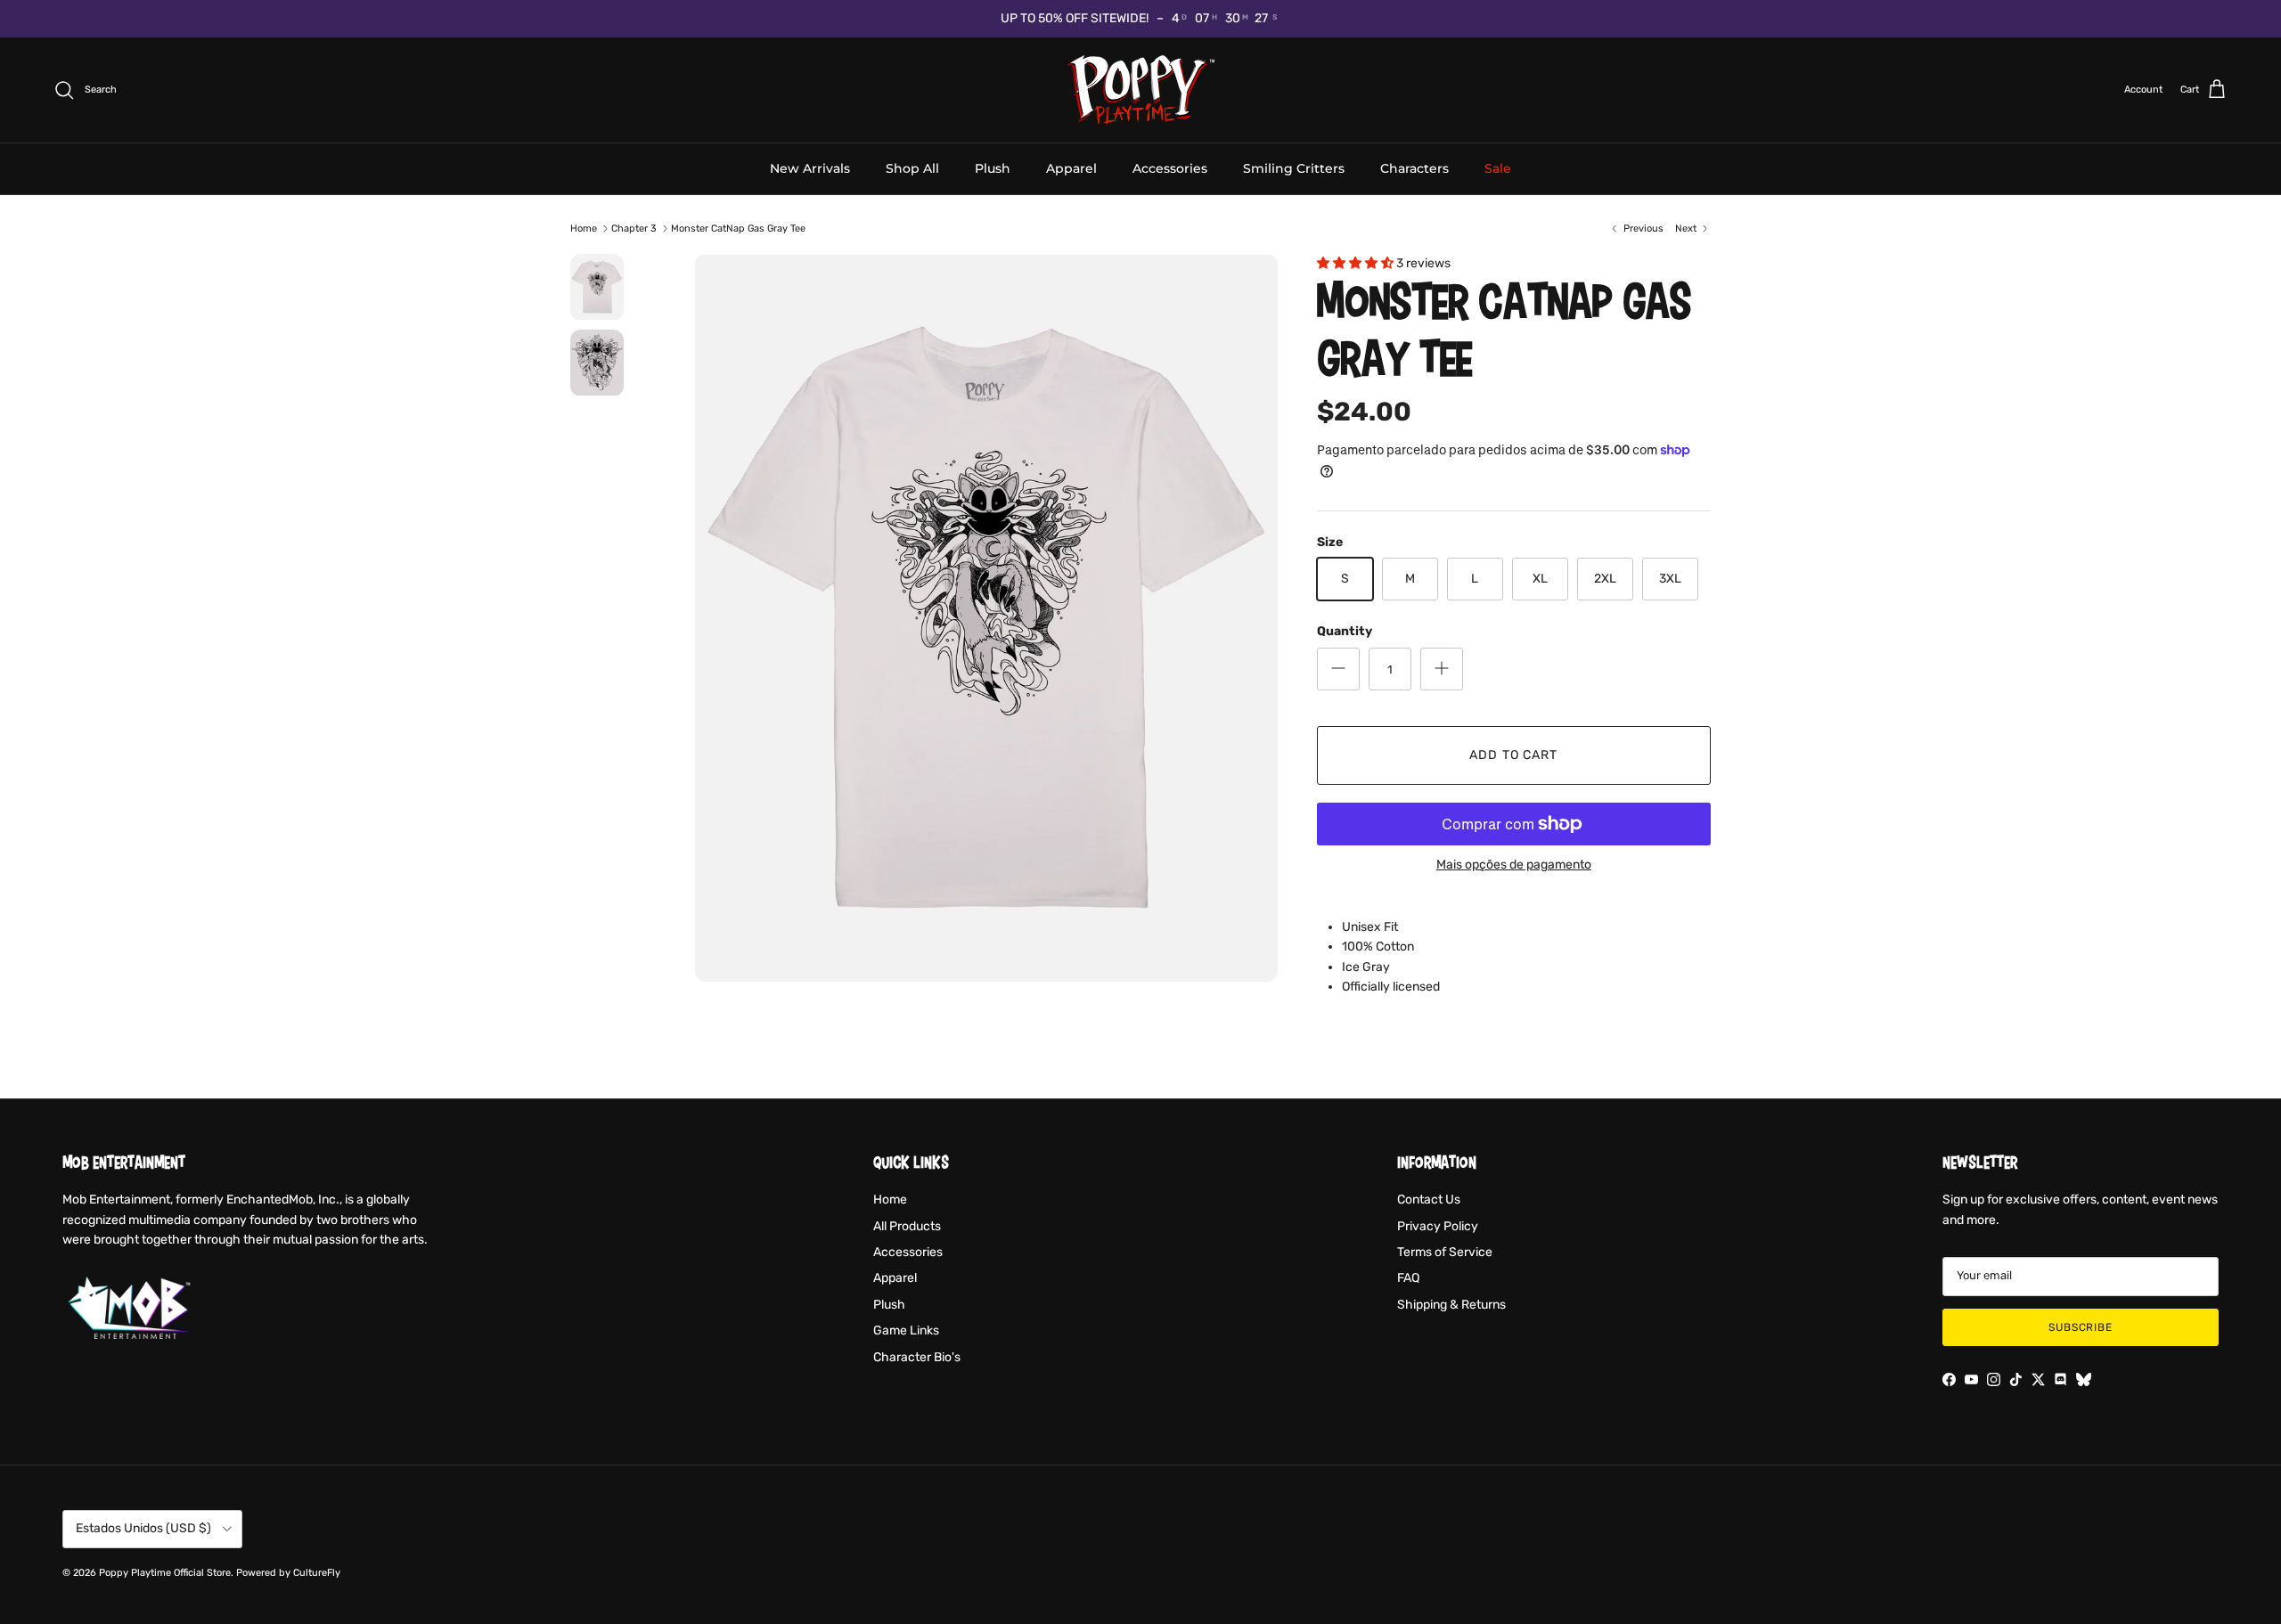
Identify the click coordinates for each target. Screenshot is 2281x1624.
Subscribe (2081, 1327)
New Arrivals (810, 167)
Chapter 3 (634, 229)
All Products (907, 1226)
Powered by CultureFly (288, 1573)
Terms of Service (1445, 1252)
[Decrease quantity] (1338, 669)
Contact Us (1429, 1200)
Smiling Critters (1294, 167)
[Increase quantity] (1442, 669)
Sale (1498, 167)
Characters (1414, 167)
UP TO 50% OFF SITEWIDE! (1075, 18)
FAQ (1408, 1278)
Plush (993, 167)
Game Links (906, 1330)
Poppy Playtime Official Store (165, 1573)
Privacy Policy (1438, 1226)
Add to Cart (1513, 755)
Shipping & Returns (1451, 1305)
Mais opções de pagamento (1514, 865)
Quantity (1345, 631)
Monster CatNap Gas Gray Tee (738, 229)
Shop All (912, 167)
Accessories (1170, 167)
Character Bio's (917, 1357)
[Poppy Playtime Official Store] (1141, 90)
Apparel (1071, 167)
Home (584, 229)
